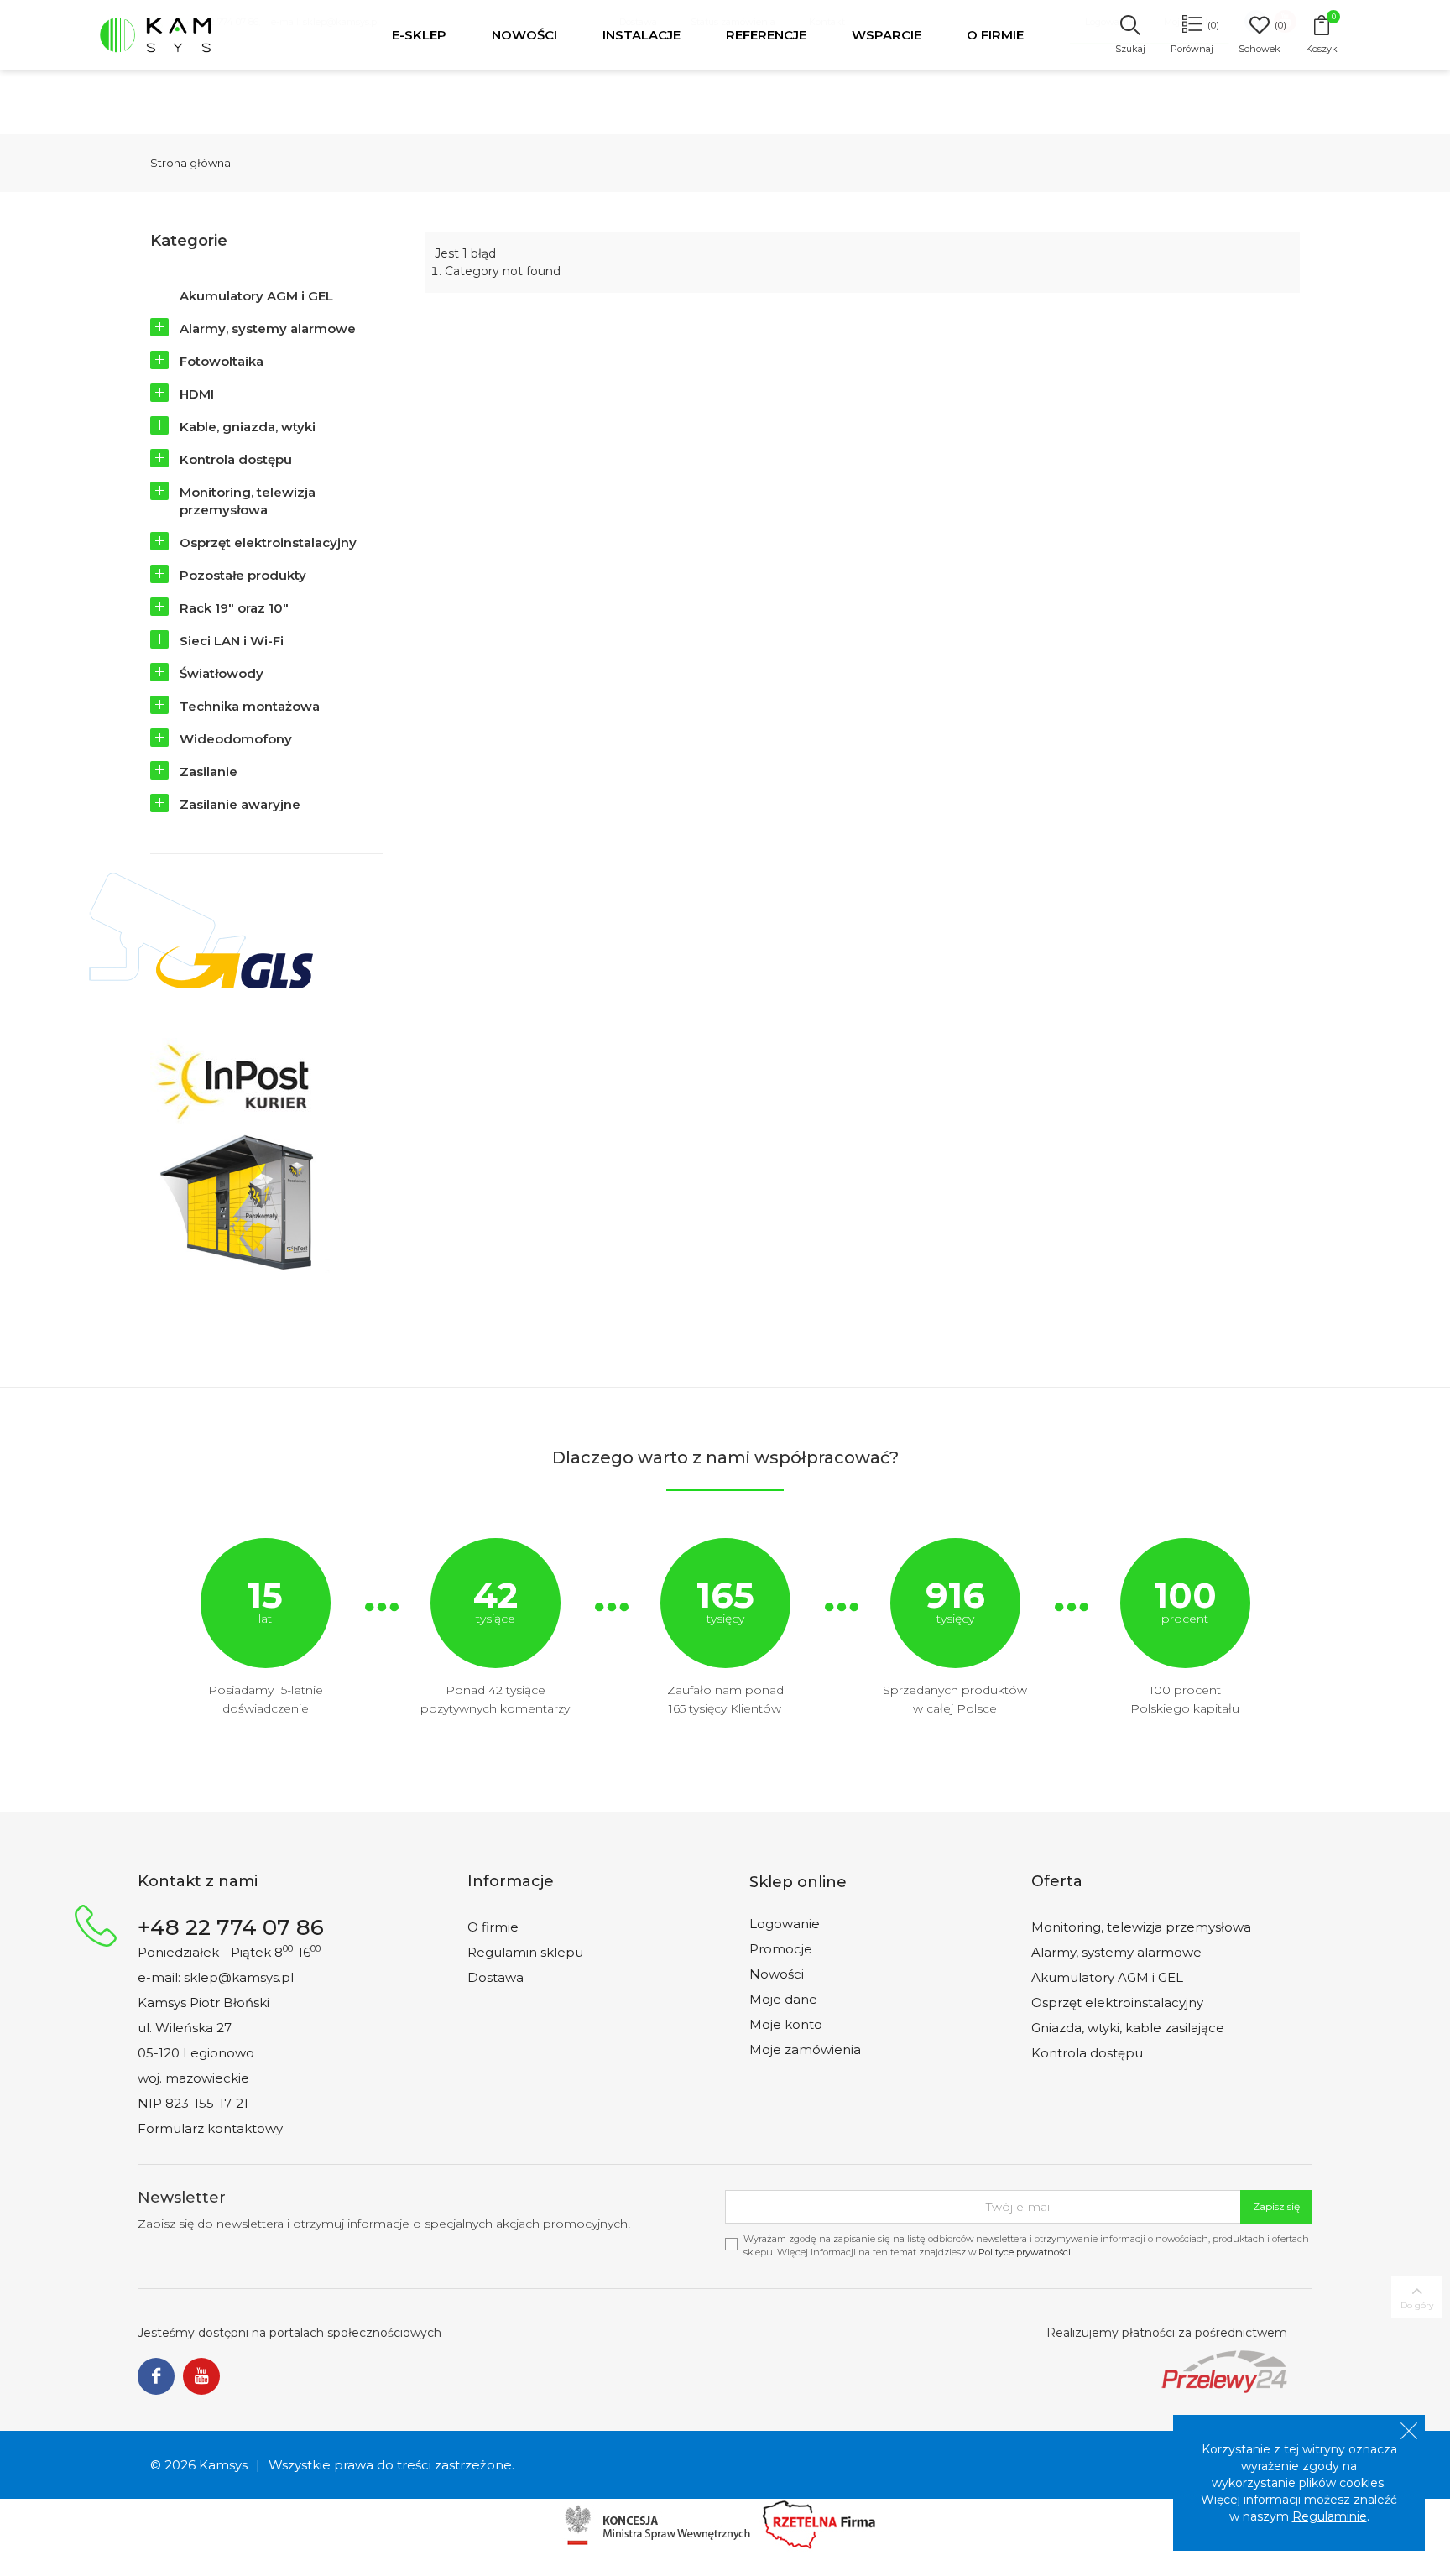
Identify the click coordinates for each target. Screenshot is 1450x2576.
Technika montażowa (250, 706)
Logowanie (785, 1924)
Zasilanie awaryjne (240, 804)
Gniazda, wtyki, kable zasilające (1128, 2028)
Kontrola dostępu (236, 459)
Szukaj (1130, 49)
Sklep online (798, 1882)
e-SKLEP (419, 35)
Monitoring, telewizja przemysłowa (248, 501)
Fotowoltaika (222, 361)
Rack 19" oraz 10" (234, 608)
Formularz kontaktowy (210, 2128)
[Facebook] (156, 2377)
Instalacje (642, 35)
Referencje (766, 35)
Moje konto (786, 2024)
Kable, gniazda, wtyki (248, 427)
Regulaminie (1330, 2516)
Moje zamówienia (805, 2049)
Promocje (781, 1949)
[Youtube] (201, 2377)
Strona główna (190, 163)
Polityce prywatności (1025, 2252)
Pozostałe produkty (243, 575)
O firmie (995, 35)
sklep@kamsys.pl (239, 1977)
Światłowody (222, 673)
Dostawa (496, 1977)
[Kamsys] (193, 35)
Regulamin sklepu (525, 1952)
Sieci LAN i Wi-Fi (232, 641)
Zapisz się (1276, 2206)
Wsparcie (887, 35)
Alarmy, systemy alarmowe (268, 329)
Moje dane (783, 1999)
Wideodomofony (236, 739)
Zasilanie (209, 772)
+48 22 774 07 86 (231, 1927)
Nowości (524, 35)
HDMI (197, 394)
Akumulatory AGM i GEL (256, 296)
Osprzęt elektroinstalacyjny (268, 542)
